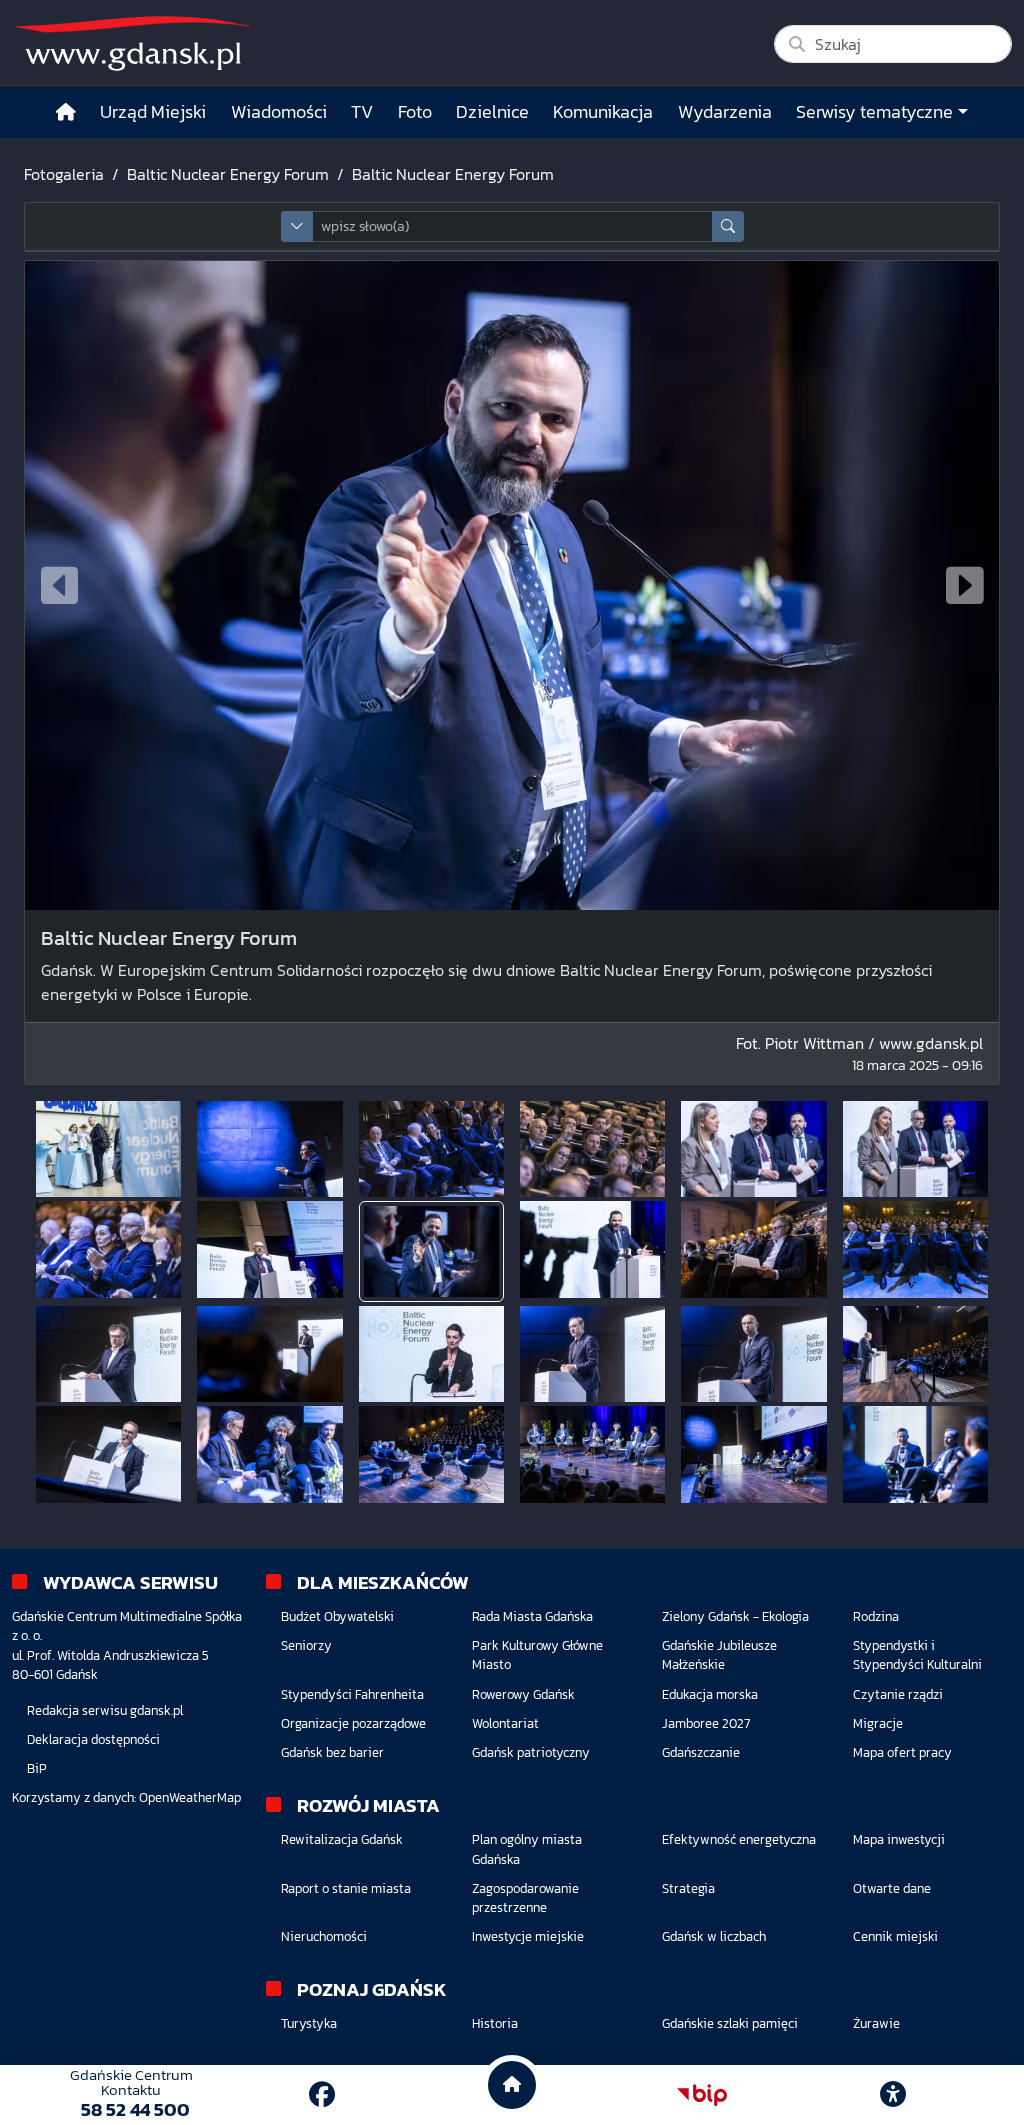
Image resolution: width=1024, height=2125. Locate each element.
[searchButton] (728, 226)
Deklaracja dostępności (93, 1739)
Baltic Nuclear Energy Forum (228, 174)
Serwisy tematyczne (874, 112)
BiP (37, 1768)
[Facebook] (322, 2094)
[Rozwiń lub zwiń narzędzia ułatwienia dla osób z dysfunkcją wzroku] (893, 2095)
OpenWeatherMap (190, 1797)
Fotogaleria (64, 174)
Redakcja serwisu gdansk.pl (105, 1710)
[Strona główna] (66, 112)
